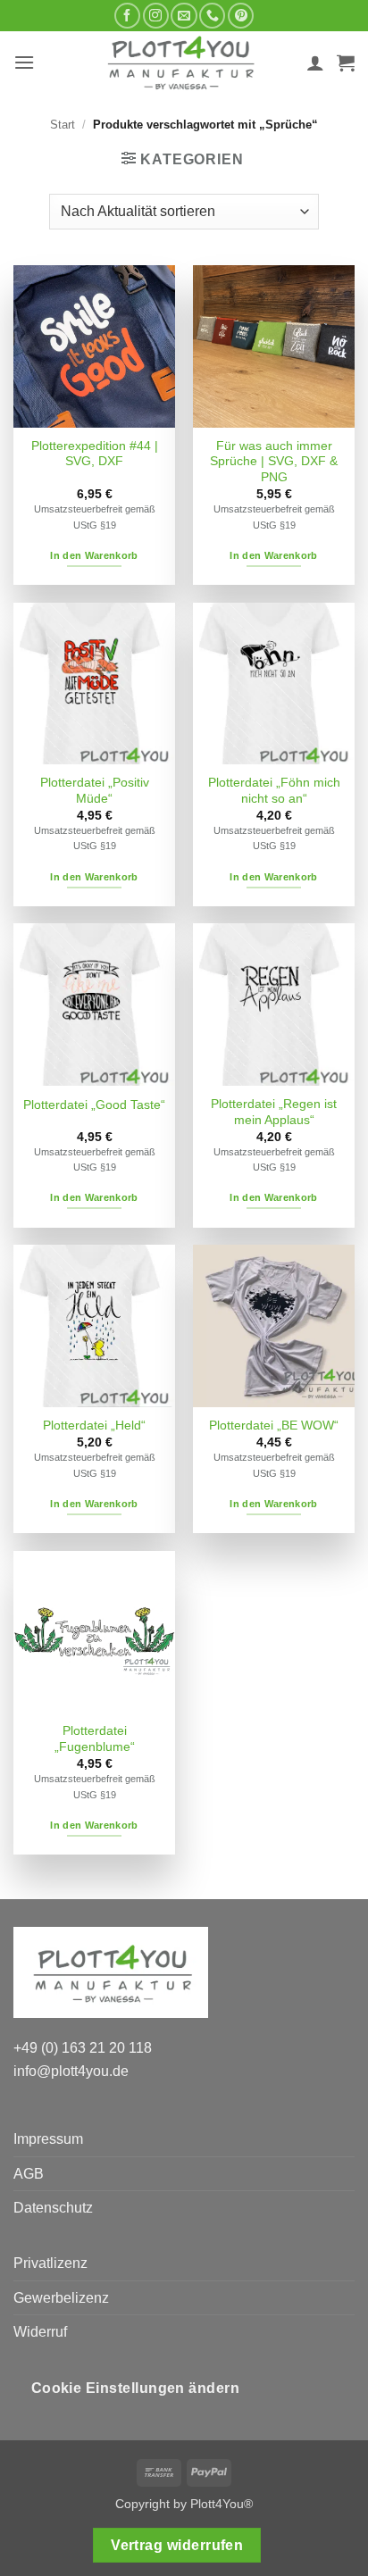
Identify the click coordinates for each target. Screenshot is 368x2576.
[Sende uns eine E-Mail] (184, 16)
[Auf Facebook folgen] (127, 16)
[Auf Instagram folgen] (156, 16)
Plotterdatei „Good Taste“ (94, 1105)
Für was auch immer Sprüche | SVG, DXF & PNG (274, 462)
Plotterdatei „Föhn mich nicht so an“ (274, 791)
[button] (24, 62)
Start (63, 125)
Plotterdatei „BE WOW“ (274, 1426)
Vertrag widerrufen (177, 2545)
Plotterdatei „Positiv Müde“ (95, 791)
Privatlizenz (50, 2263)
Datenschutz (53, 2208)
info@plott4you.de (71, 2071)
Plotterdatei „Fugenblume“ (95, 1739)
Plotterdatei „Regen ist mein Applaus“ (274, 1112)
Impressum (48, 2139)
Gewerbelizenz (61, 2298)
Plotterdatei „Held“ (94, 1426)
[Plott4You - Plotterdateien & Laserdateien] (181, 63)
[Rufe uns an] (212, 16)
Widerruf (40, 2332)
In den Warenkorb (94, 555)
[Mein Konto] (315, 63)
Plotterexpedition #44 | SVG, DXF (95, 454)
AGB (29, 2174)
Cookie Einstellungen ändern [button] (136, 2388)
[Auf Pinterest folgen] (241, 16)
